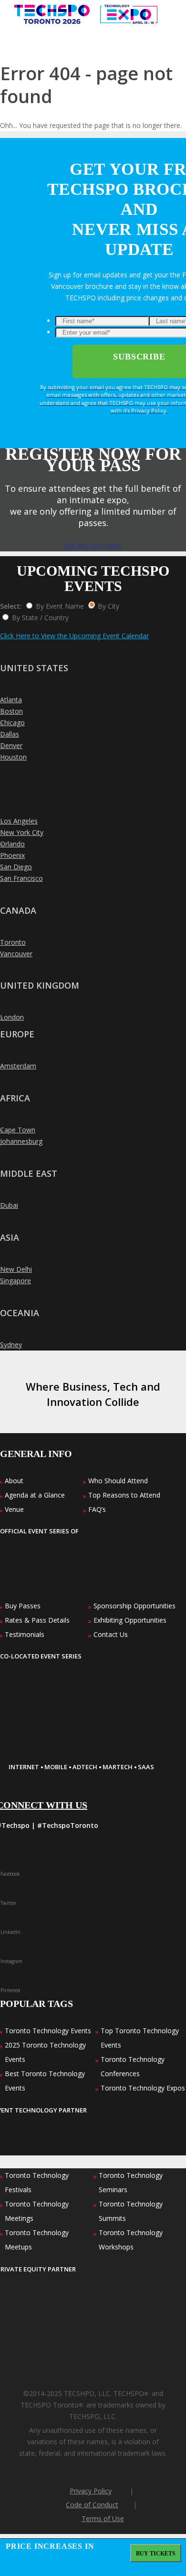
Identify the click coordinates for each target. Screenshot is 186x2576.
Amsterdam (18, 1066)
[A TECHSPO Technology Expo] (68, 1751)
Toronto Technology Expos (143, 2088)
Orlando (12, 844)
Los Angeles (19, 821)
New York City (22, 832)
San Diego (16, 867)
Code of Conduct (92, 2505)
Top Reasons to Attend (124, 1495)
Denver (11, 745)
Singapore (15, 1281)
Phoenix (12, 855)
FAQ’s (97, 1509)
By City (108, 606)
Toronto (13, 942)
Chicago (12, 723)
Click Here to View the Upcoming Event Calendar (74, 636)
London (12, 1017)
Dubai (9, 1205)
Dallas (10, 734)
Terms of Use (103, 2518)
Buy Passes (23, 1606)
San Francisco (21, 878)
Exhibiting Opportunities (130, 1620)
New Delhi (16, 1269)
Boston (11, 711)
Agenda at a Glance (35, 1495)
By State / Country (40, 618)
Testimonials (25, 1634)
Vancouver (16, 954)
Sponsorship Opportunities (134, 1606)
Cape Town (18, 1130)
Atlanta (11, 700)
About (14, 1481)
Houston (13, 757)
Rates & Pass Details (37, 1620)
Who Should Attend (118, 1481)
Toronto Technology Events (48, 2031)
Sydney (11, 1345)
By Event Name (60, 606)
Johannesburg (21, 1141)
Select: (11, 606)
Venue (14, 1509)
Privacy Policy (91, 2491)
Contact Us (111, 1634)
